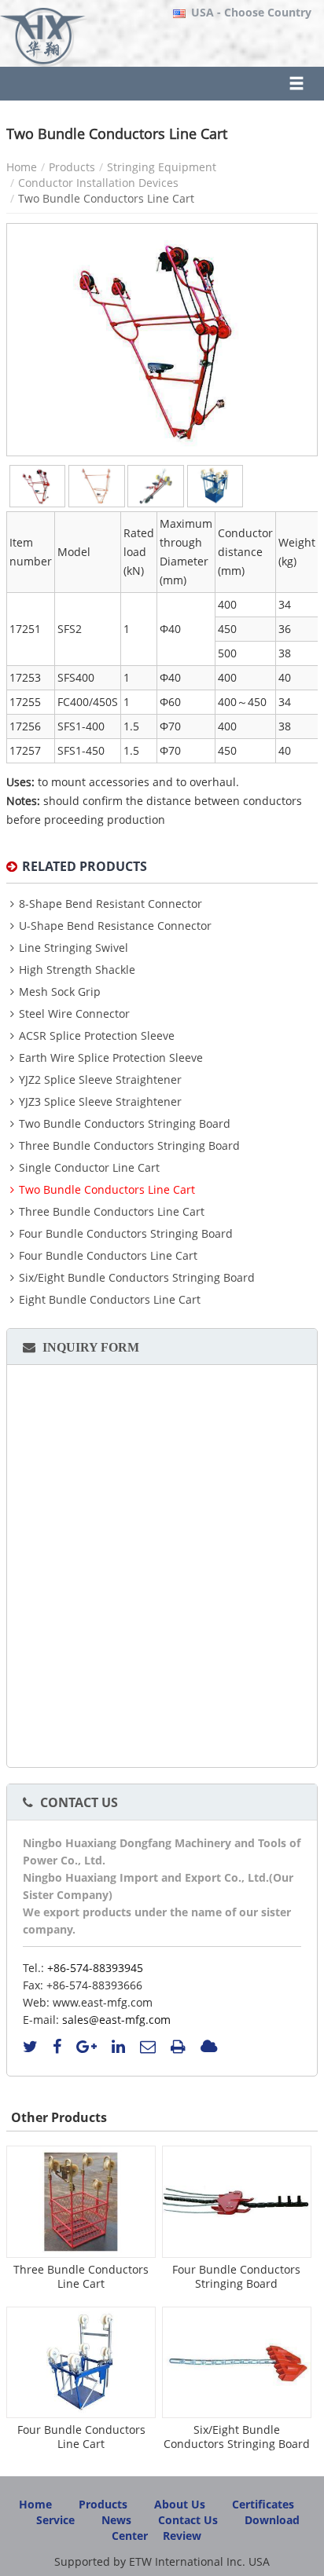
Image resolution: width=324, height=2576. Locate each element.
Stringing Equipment (162, 167)
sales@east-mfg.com (116, 2020)
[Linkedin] (118, 2047)
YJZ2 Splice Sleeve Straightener (100, 1080)
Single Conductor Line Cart (89, 1168)
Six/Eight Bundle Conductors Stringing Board (137, 1278)
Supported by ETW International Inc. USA (162, 2561)
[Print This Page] (178, 2047)
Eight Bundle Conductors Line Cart (110, 1300)
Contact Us (79, 1802)
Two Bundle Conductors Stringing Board (125, 1124)
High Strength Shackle (77, 970)
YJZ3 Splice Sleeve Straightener (100, 1102)
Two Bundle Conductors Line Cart (107, 1190)
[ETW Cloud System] (209, 2047)
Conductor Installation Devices (98, 183)
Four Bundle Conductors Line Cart (108, 1256)
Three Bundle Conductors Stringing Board (129, 1146)
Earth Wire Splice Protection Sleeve (111, 1058)
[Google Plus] (87, 2047)
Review (182, 2536)
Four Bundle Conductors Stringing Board (126, 1234)
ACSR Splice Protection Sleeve (97, 1036)
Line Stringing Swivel (74, 948)
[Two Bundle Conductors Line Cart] (37, 486)
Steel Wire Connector (74, 1014)
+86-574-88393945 (95, 1968)
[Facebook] (57, 2047)
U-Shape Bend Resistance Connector (115, 926)
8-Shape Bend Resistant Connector (110, 904)
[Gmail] (148, 2047)
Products (72, 167)
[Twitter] (30, 2047)
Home (22, 167)
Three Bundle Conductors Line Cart (112, 1212)
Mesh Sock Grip (60, 992)
